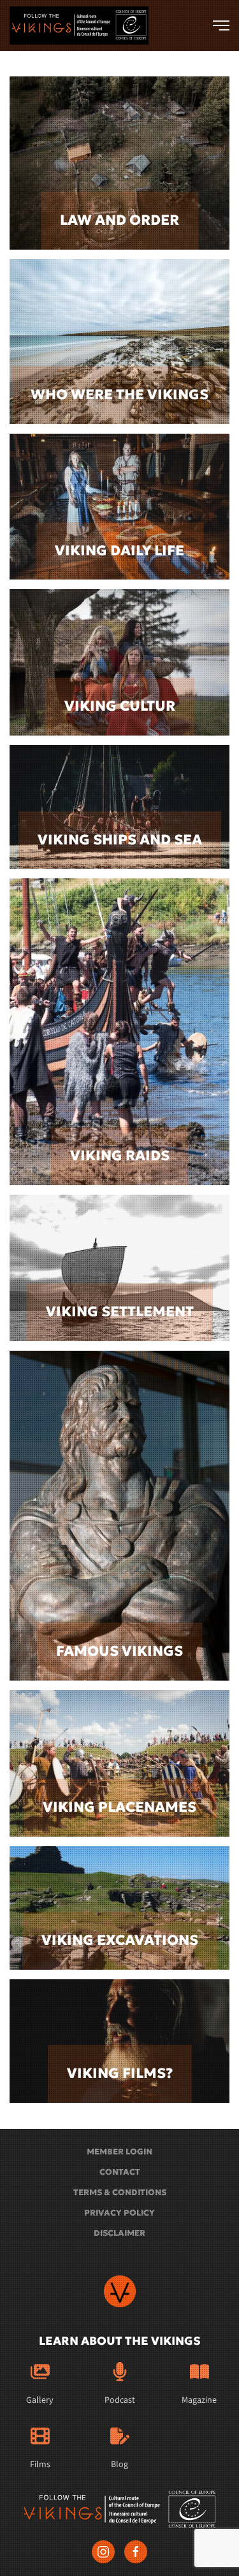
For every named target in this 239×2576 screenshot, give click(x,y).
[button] (221, 25)
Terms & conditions (120, 2192)
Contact (120, 2172)
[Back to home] (79, 25)
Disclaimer (119, 2233)
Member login (119, 2152)
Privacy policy (119, 2213)
